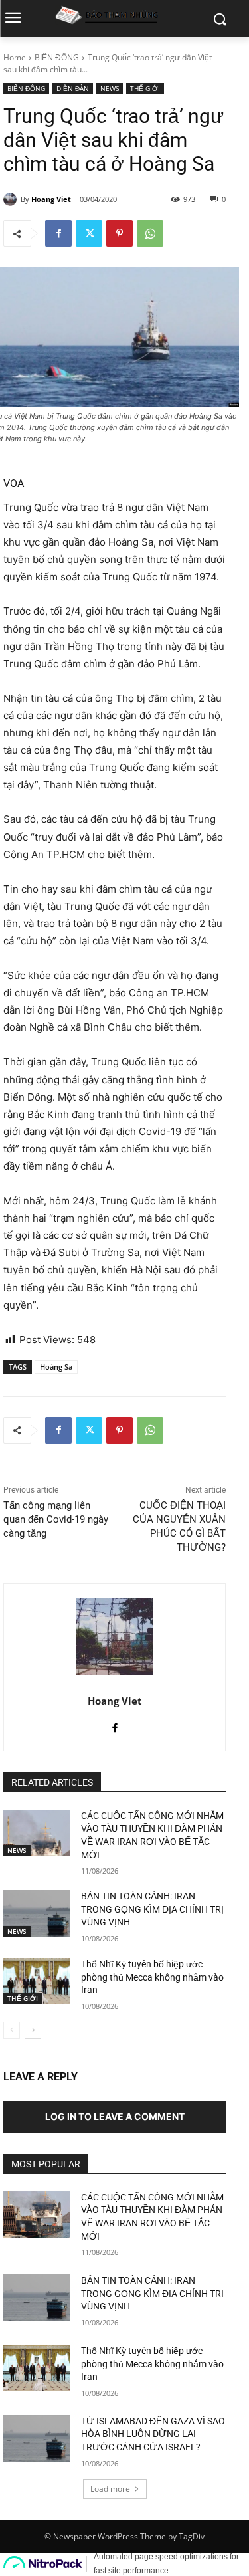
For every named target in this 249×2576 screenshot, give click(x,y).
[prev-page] (12, 2030)
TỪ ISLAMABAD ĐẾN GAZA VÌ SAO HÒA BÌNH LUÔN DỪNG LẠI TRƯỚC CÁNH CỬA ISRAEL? (153, 2434)
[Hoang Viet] (12, 199)
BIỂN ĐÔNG (57, 57)
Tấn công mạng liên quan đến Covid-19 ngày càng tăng (56, 1519)
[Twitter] (89, 233)
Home (15, 57)
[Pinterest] (120, 233)
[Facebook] (58, 233)
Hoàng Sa (56, 1367)
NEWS (110, 88)
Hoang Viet (51, 199)
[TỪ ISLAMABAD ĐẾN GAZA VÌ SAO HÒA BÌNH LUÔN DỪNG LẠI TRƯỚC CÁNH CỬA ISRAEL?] (37, 2438)
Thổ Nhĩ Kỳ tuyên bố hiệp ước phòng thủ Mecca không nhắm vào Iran (152, 1977)
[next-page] (33, 2030)
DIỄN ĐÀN (73, 88)
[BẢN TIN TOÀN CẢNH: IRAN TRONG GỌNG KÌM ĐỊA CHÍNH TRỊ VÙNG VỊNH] (37, 1913)
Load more (110, 2489)
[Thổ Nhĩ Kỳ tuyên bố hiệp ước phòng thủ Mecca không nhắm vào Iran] (37, 1981)
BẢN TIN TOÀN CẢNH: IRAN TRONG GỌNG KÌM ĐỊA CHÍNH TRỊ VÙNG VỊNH (152, 1909)
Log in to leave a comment (115, 2116)
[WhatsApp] (150, 233)
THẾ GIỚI (145, 88)
